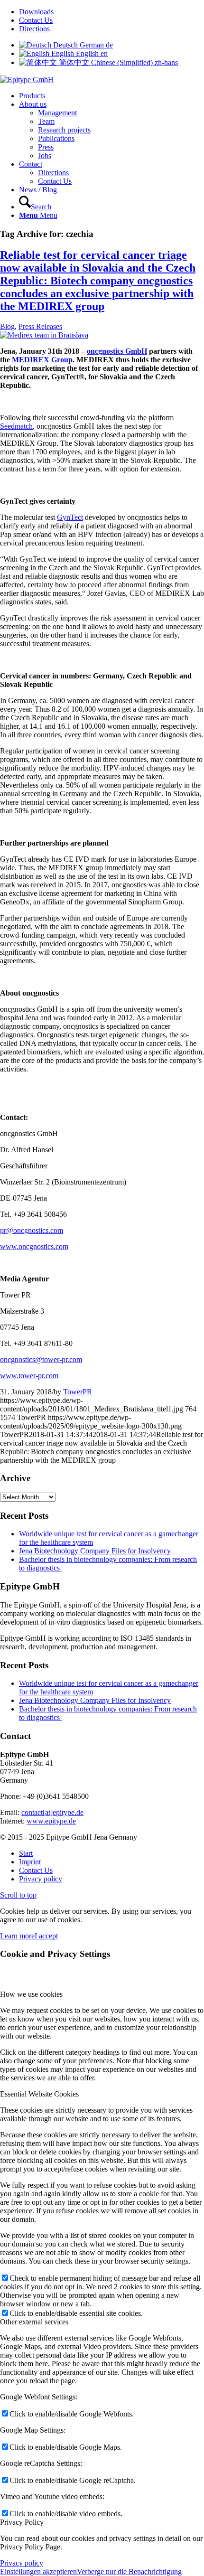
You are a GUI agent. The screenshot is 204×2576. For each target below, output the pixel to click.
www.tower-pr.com (29, 1376)
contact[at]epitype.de (52, 1812)
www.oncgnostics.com (34, 1246)
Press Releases (40, 326)
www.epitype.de (51, 1821)
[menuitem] (111, 12)
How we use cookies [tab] (31, 1994)
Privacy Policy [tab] (22, 2522)
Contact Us (36, 20)
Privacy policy (22, 2563)
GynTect (70, 517)
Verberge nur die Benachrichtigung (129, 2571)
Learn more (17, 1936)
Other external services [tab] (34, 2322)
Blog (7, 326)
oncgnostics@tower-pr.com (41, 1359)
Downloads (36, 12)
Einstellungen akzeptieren (38, 2571)
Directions (34, 29)
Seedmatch (16, 426)
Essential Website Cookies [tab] (39, 2094)
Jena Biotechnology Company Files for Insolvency (95, 1551)
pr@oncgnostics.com (32, 1230)
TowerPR (78, 1392)
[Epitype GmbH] (27, 80)
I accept (46, 1936)
